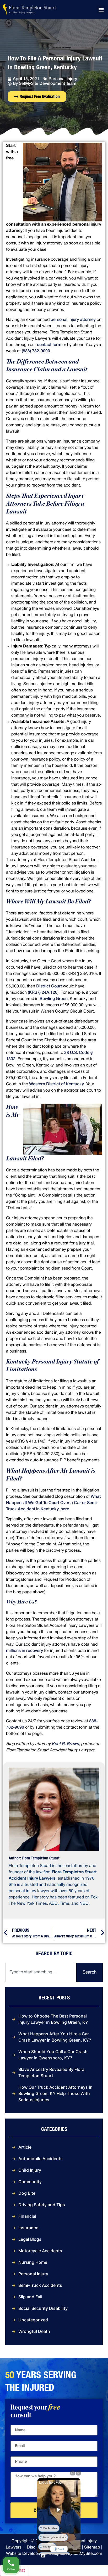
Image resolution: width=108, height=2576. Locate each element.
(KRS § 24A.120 (43, 993)
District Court (49, 986)
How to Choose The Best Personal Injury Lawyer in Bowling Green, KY (53, 2019)
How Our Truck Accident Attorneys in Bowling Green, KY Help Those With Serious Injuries (55, 2093)
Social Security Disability (43, 2308)
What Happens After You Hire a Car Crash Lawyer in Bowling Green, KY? (55, 2037)
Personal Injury (63, 79)
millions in (16, 1651)
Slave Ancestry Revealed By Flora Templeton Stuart (51, 2072)
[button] (101, 9)
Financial (27, 2216)
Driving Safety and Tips (42, 2205)
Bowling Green (54, 999)
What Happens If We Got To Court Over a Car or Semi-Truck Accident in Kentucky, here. (53, 1503)
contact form (49, 345)
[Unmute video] (59, 2510)
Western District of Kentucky (56, 1084)
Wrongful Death (34, 2331)
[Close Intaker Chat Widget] (78, 2473)
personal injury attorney (73, 320)
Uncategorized (33, 2320)
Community (30, 2182)
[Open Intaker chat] (43, 2556)
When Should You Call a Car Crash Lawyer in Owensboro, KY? (53, 2055)
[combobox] (40, 1972)
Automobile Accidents (40, 2159)
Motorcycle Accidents (40, 2251)
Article (25, 2147)
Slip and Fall (30, 2297)
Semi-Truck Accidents (40, 2285)
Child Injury (30, 2170)
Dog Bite (27, 2193)
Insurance (28, 2228)
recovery (34, 1651)
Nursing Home (33, 2262)
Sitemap (92, 2547)
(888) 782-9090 (36, 351)
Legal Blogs (30, 2239)
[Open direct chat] (73, 2473)
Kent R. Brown (65, 1744)
